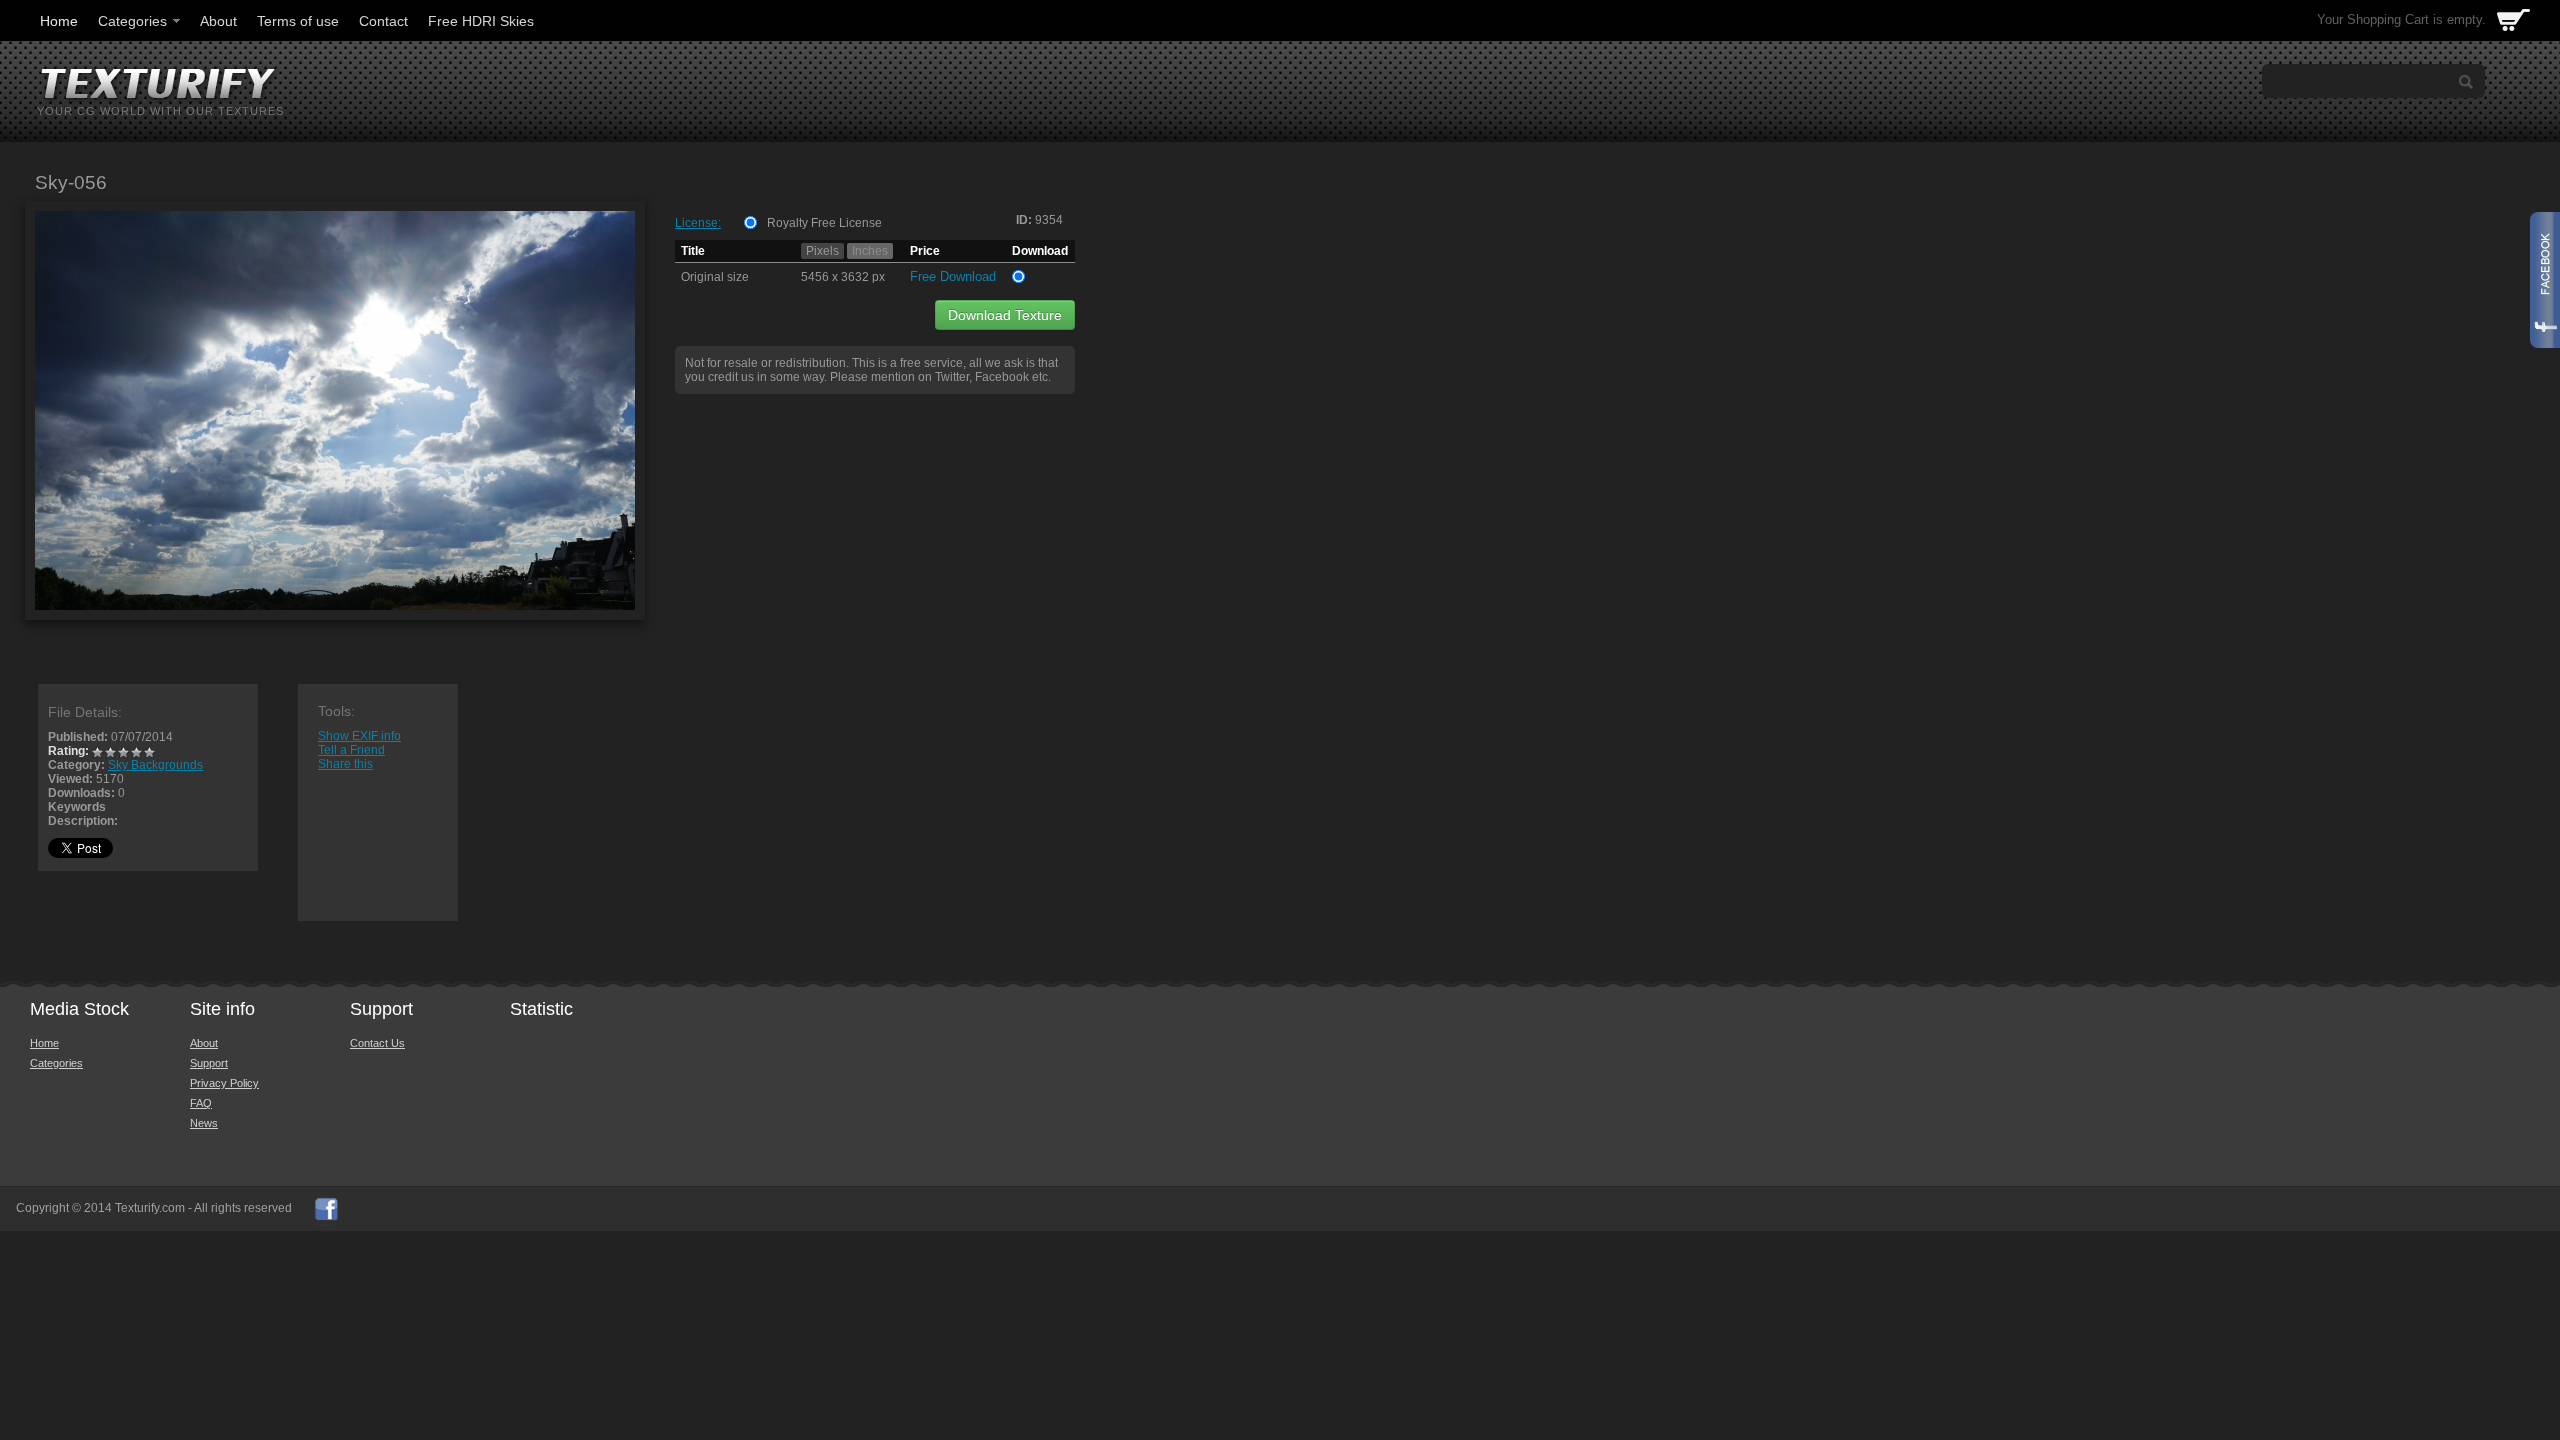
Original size (715, 277)
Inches (870, 251)
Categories (132, 21)
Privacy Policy (224, 1083)
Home (59, 21)
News (204, 1123)
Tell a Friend (351, 750)
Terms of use (298, 21)
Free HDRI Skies (481, 21)
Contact (383, 21)
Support (209, 1063)
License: (698, 223)
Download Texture (1005, 315)
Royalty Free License (824, 223)
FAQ (201, 1103)
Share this (345, 764)
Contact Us (377, 1043)
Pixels (822, 251)
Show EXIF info (359, 736)
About (218, 21)
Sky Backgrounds (155, 765)
